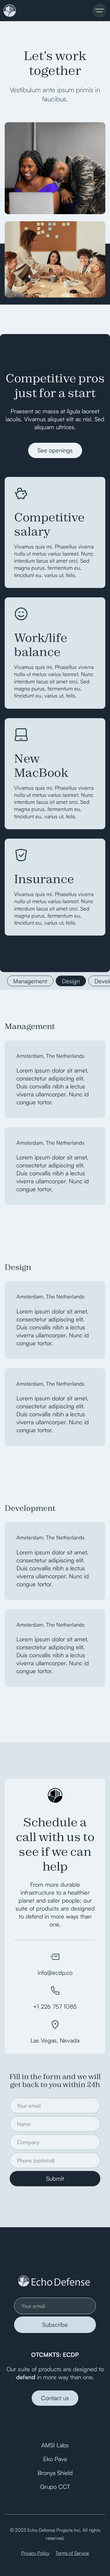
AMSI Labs (55, 2445)
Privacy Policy (35, 2553)
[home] (9, 11)
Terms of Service (72, 2553)
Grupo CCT (55, 2487)
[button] (99, 11)
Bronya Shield (55, 2473)
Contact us (55, 2398)
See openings (55, 450)
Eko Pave (55, 2459)
